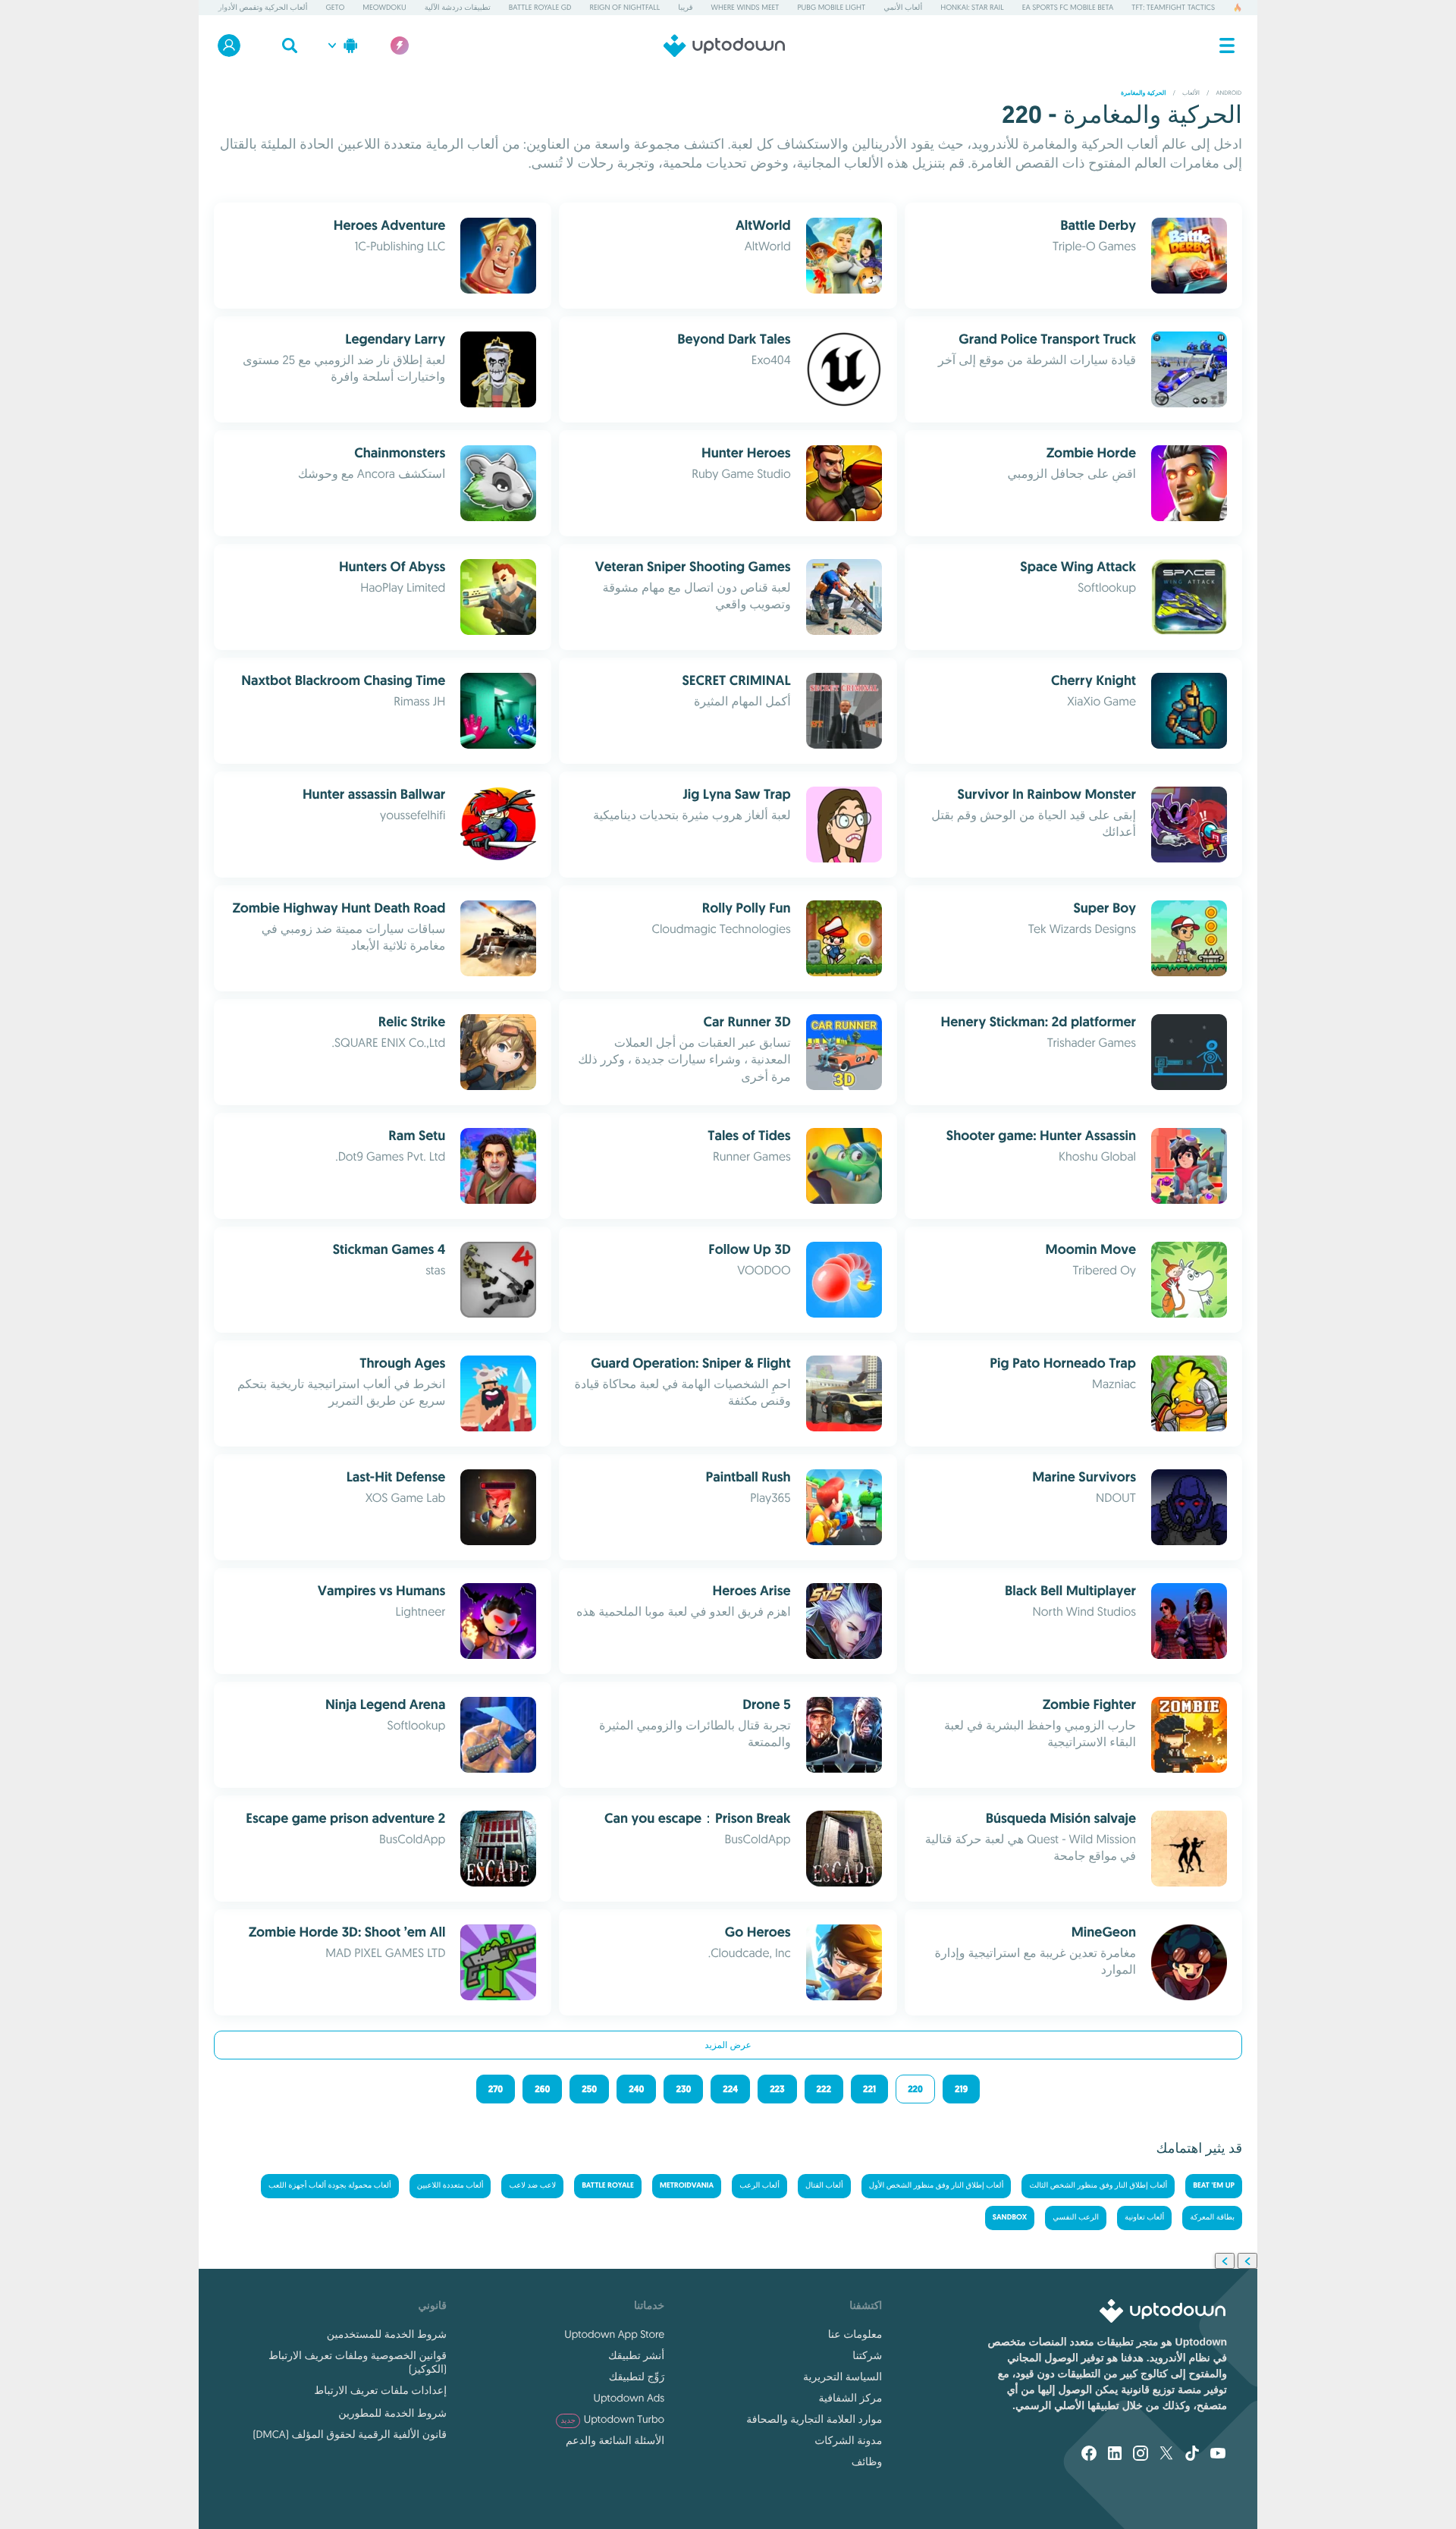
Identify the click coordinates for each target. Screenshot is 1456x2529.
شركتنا (867, 2355)
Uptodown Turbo (612, 2419)
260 (542, 2089)
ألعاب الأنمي (903, 7)
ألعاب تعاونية (1144, 2218)
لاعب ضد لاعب (532, 2186)
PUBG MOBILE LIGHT (832, 7)
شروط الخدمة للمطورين (392, 2413)
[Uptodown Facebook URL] (1089, 2455)
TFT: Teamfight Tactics (1173, 7)
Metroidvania (687, 2186)
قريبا (685, 7)
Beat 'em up (1214, 2186)
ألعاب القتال (824, 2186)
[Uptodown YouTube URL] (1218, 2455)
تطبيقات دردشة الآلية (458, 7)
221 (869, 2089)
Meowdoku (384, 7)
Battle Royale (608, 2186)
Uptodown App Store (614, 2334)
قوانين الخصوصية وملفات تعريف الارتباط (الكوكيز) (358, 2362)
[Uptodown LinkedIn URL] (1115, 2455)
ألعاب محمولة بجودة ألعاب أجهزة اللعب (330, 2186)
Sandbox (1010, 2218)
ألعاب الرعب (759, 2186)
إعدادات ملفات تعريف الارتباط (380, 2390)
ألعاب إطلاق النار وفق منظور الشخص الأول (937, 2186)
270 (496, 2089)
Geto (335, 7)
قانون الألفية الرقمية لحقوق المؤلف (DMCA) (350, 2434)
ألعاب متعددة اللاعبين (450, 2186)
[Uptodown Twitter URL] (1166, 2455)
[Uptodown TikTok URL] (1192, 2455)
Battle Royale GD (540, 7)
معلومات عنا (855, 2334)
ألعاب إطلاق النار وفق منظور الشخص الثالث (1098, 2186)
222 (824, 2089)
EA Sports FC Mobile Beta (1068, 7)
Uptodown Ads (629, 2398)
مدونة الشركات (848, 2440)
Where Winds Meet (745, 7)
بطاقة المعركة (1212, 2218)
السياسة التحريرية (843, 2377)
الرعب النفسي (1076, 2218)
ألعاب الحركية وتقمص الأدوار (263, 7)
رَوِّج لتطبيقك (637, 2377)
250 (589, 2089)
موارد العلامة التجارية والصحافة (814, 2419)
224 (730, 2089)
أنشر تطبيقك (636, 2355)
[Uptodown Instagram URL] (1141, 2455)
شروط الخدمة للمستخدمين (387, 2334)
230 (683, 2089)
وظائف (867, 2461)
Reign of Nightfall (624, 7)
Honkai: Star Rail (972, 7)
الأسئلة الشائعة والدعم (615, 2440)
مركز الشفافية (850, 2398)
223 (777, 2089)
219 (961, 2089)
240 (636, 2089)
